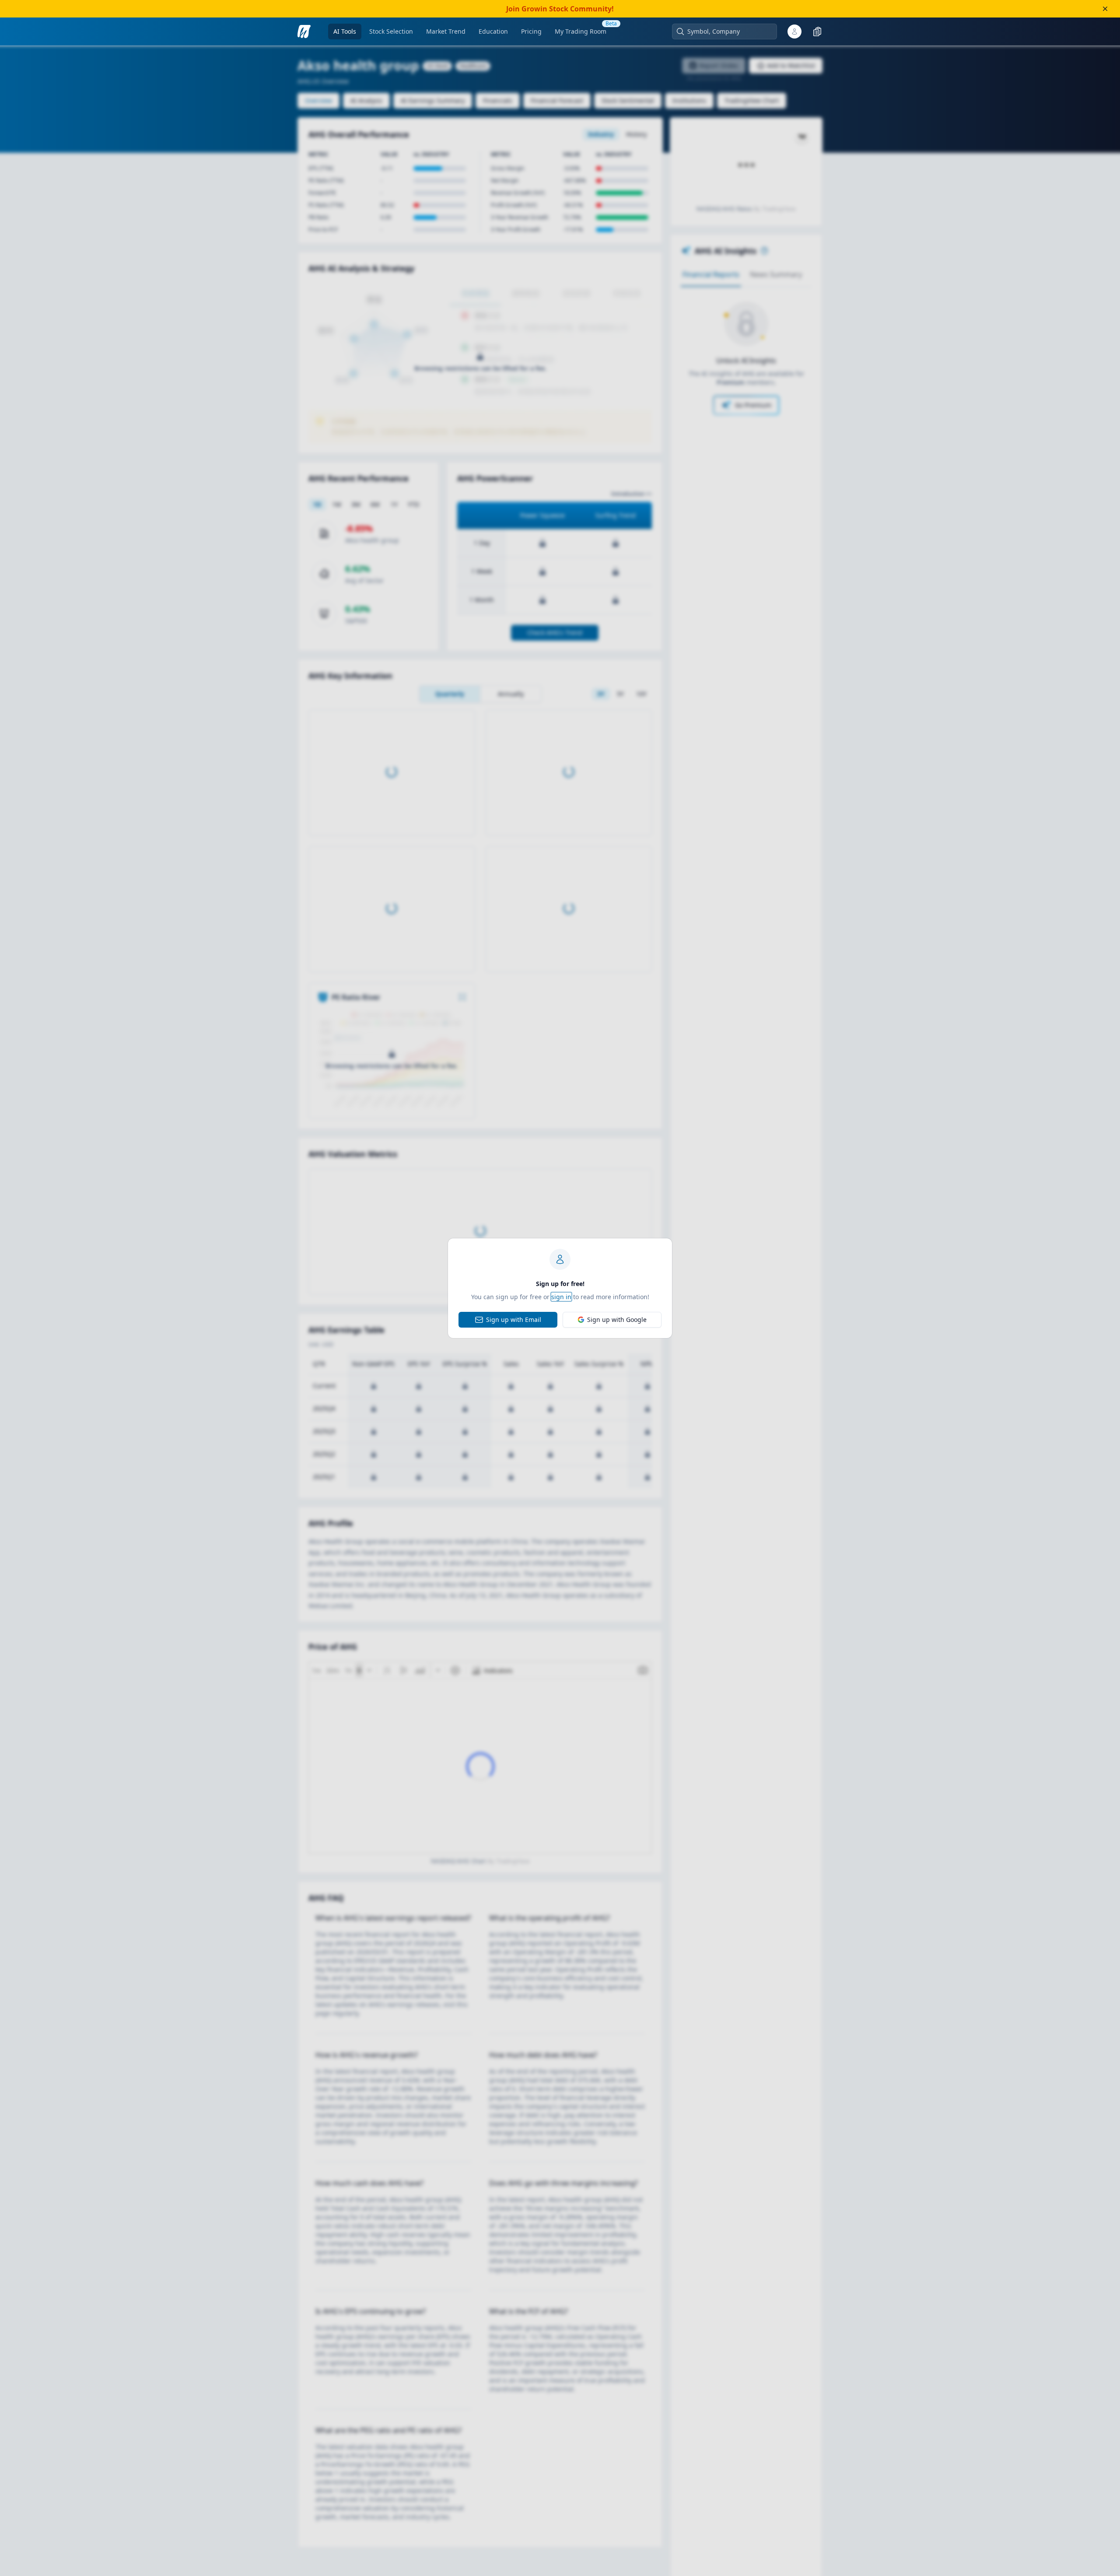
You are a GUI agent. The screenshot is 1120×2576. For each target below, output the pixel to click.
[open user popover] (794, 32)
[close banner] (1105, 9)
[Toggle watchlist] (817, 32)
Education (493, 31)
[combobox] (729, 32)
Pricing (531, 31)
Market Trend (446, 31)
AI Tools (345, 31)
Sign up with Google (617, 1320)
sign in (561, 1297)
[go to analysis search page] (304, 32)
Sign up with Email (514, 1320)
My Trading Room (581, 31)
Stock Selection (391, 31)
